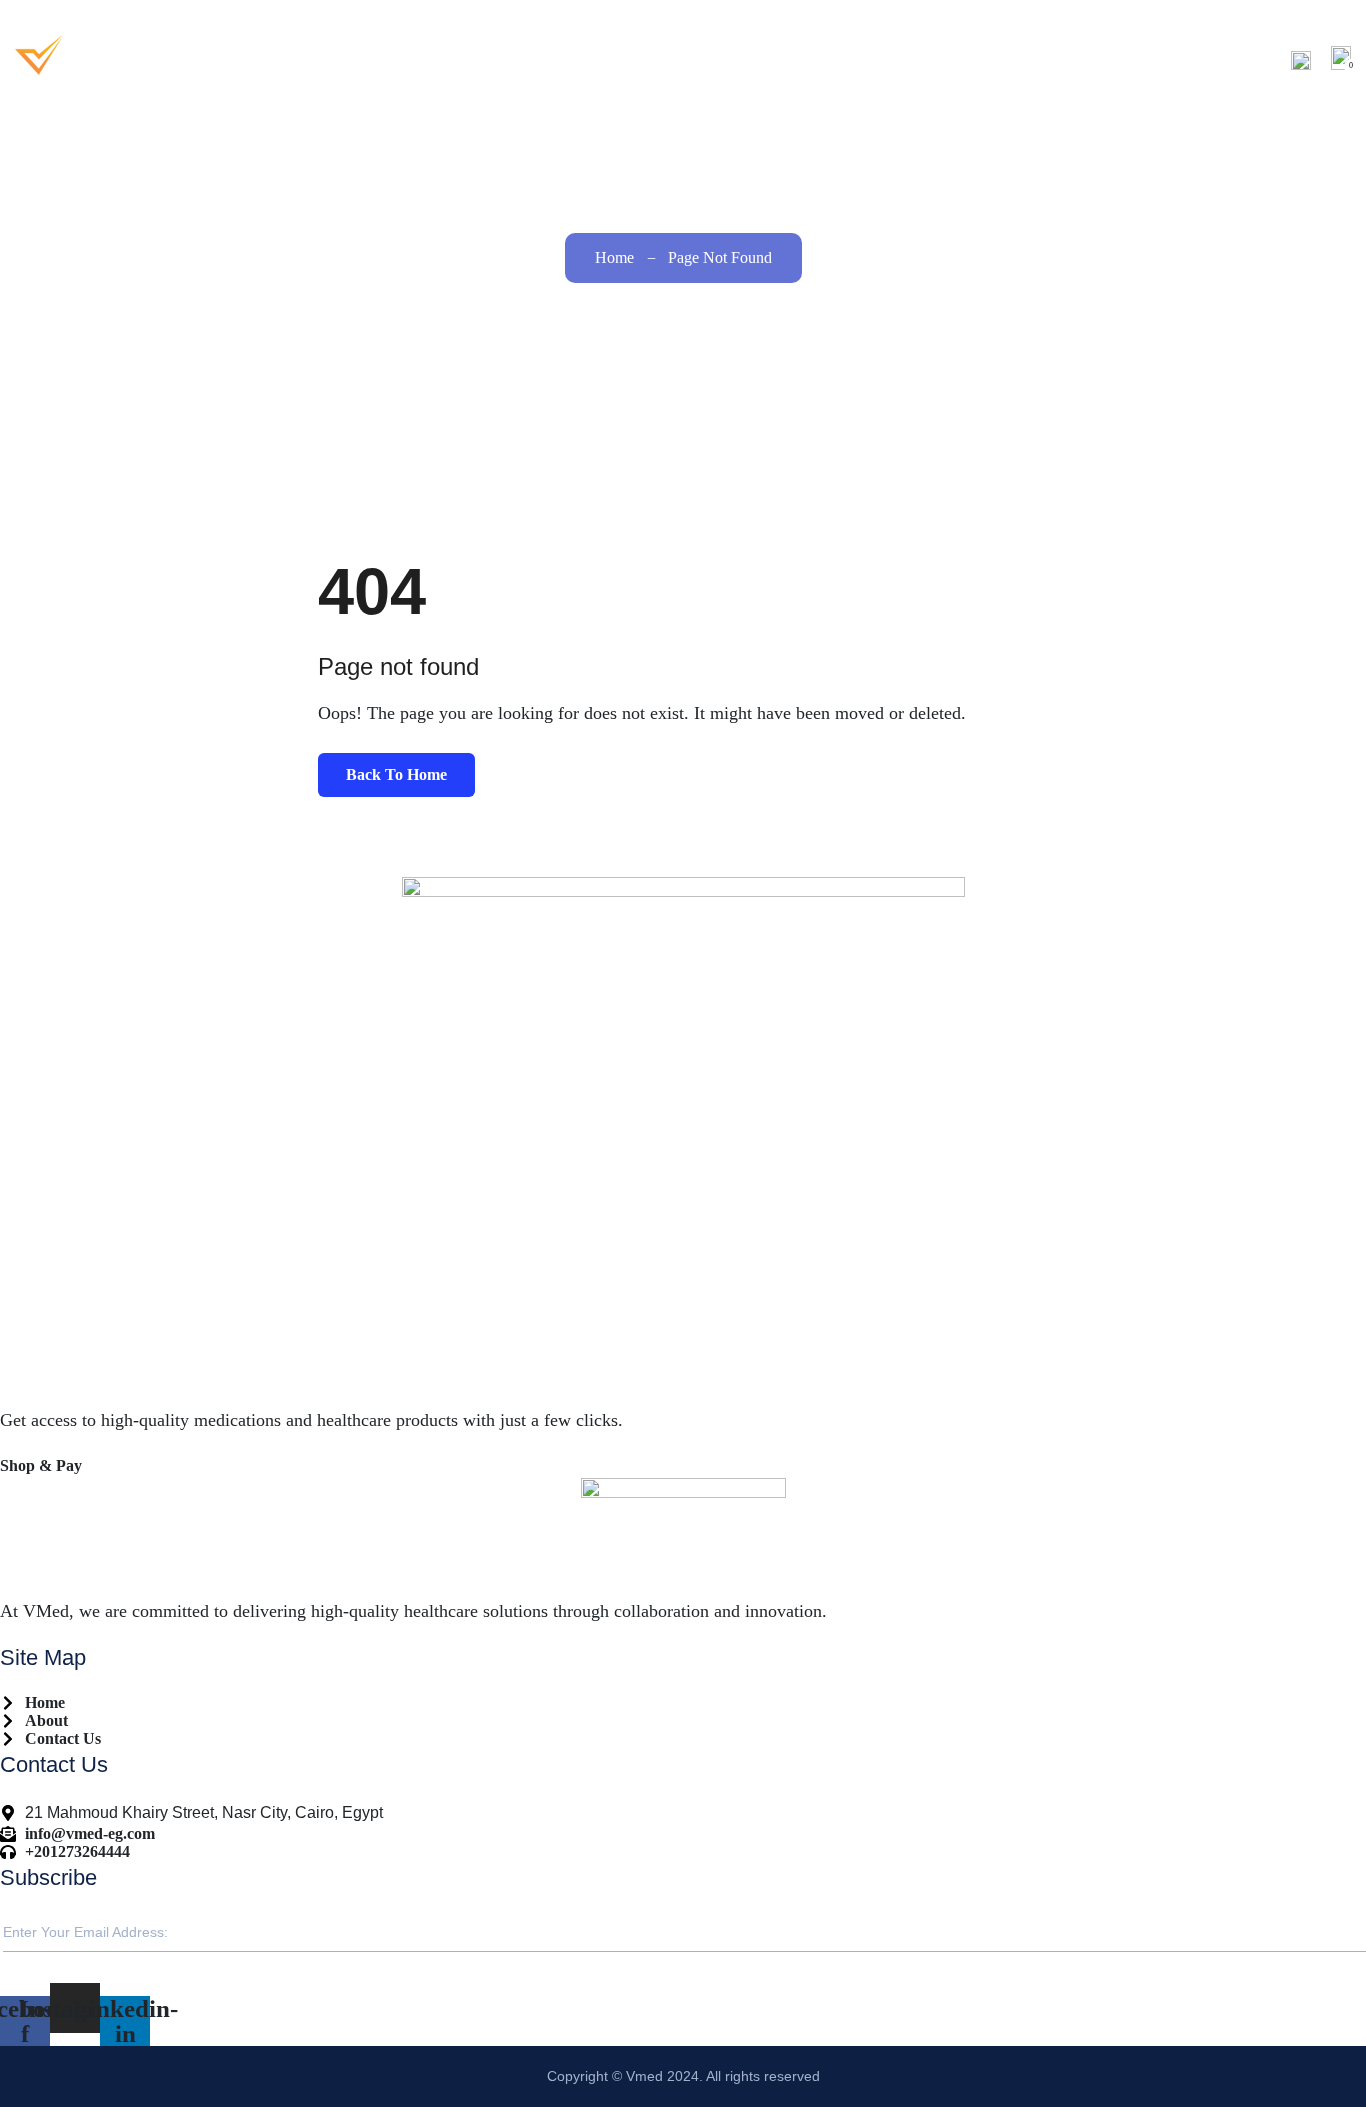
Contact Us (1221, 59)
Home (863, 59)
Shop (1024, 59)
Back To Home (396, 774)
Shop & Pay (41, 1465)
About (938, 59)
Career (1112, 59)
